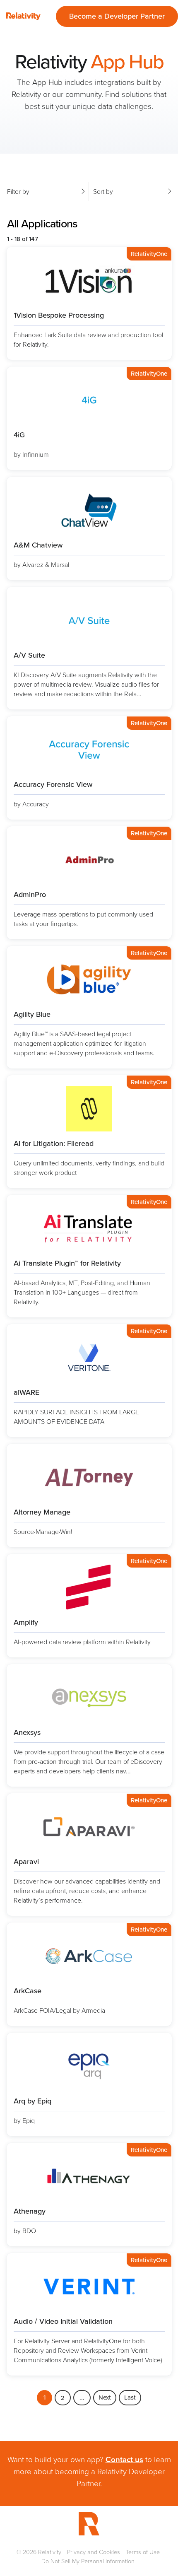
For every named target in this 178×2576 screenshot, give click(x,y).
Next (105, 2398)
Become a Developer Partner (117, 16)
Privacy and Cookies (94, 2552)
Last (130, 2398)
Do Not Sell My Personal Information (88, 2561)
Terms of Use (143, 2552)
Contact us (124, 2459)
